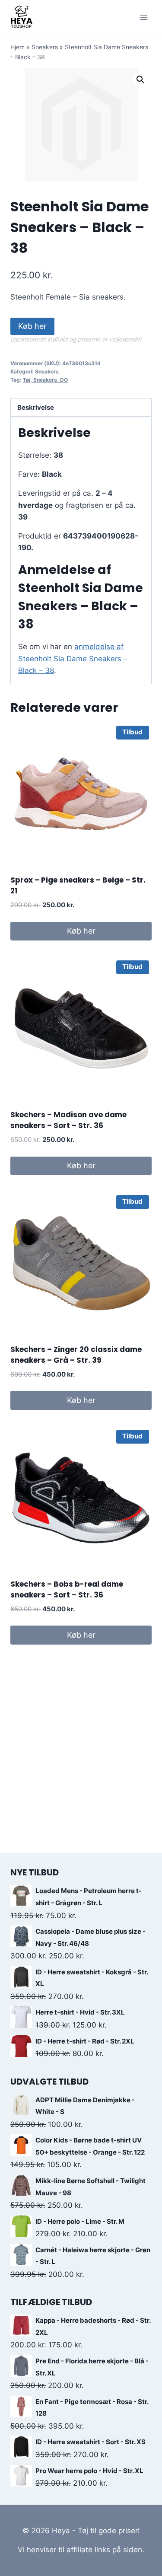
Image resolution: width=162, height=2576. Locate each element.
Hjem (17, 47)
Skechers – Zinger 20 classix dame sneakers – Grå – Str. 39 (76, 1355)
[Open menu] (144, 17)
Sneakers (45, 47)
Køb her (32, 326)
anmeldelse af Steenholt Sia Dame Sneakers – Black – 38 (73, 658)
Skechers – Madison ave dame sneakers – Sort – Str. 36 (68, 1120)
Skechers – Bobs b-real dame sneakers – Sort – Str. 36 (67, 1590)
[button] (140, 80)
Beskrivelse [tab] (36, 407)
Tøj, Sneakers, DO (45, 380)
